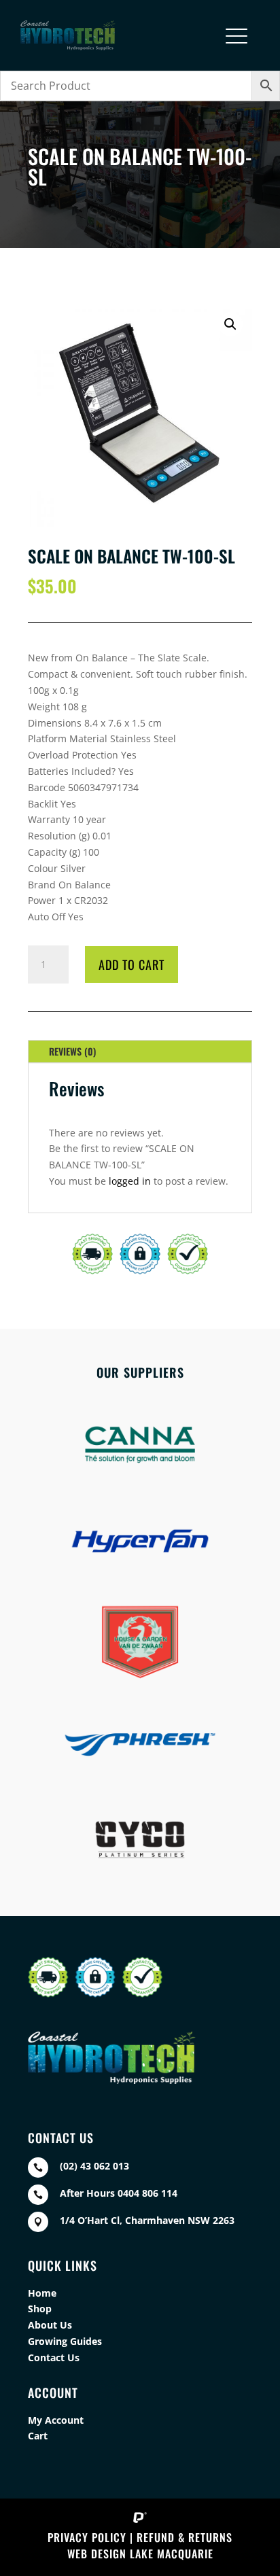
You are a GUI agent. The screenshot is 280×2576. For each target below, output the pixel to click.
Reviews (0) (72, 1051)
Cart (38, 2436)
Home (42, 2293)
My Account (56, 2420)
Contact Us (54, 2357)
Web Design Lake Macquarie (140, 2554)
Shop (40, 2309)
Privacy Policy (87, 2537)
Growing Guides (65, 2341)
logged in (130, 1181)
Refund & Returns (185, 2537)
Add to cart (132, 964)
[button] (230, 324)
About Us (50, 2325)
